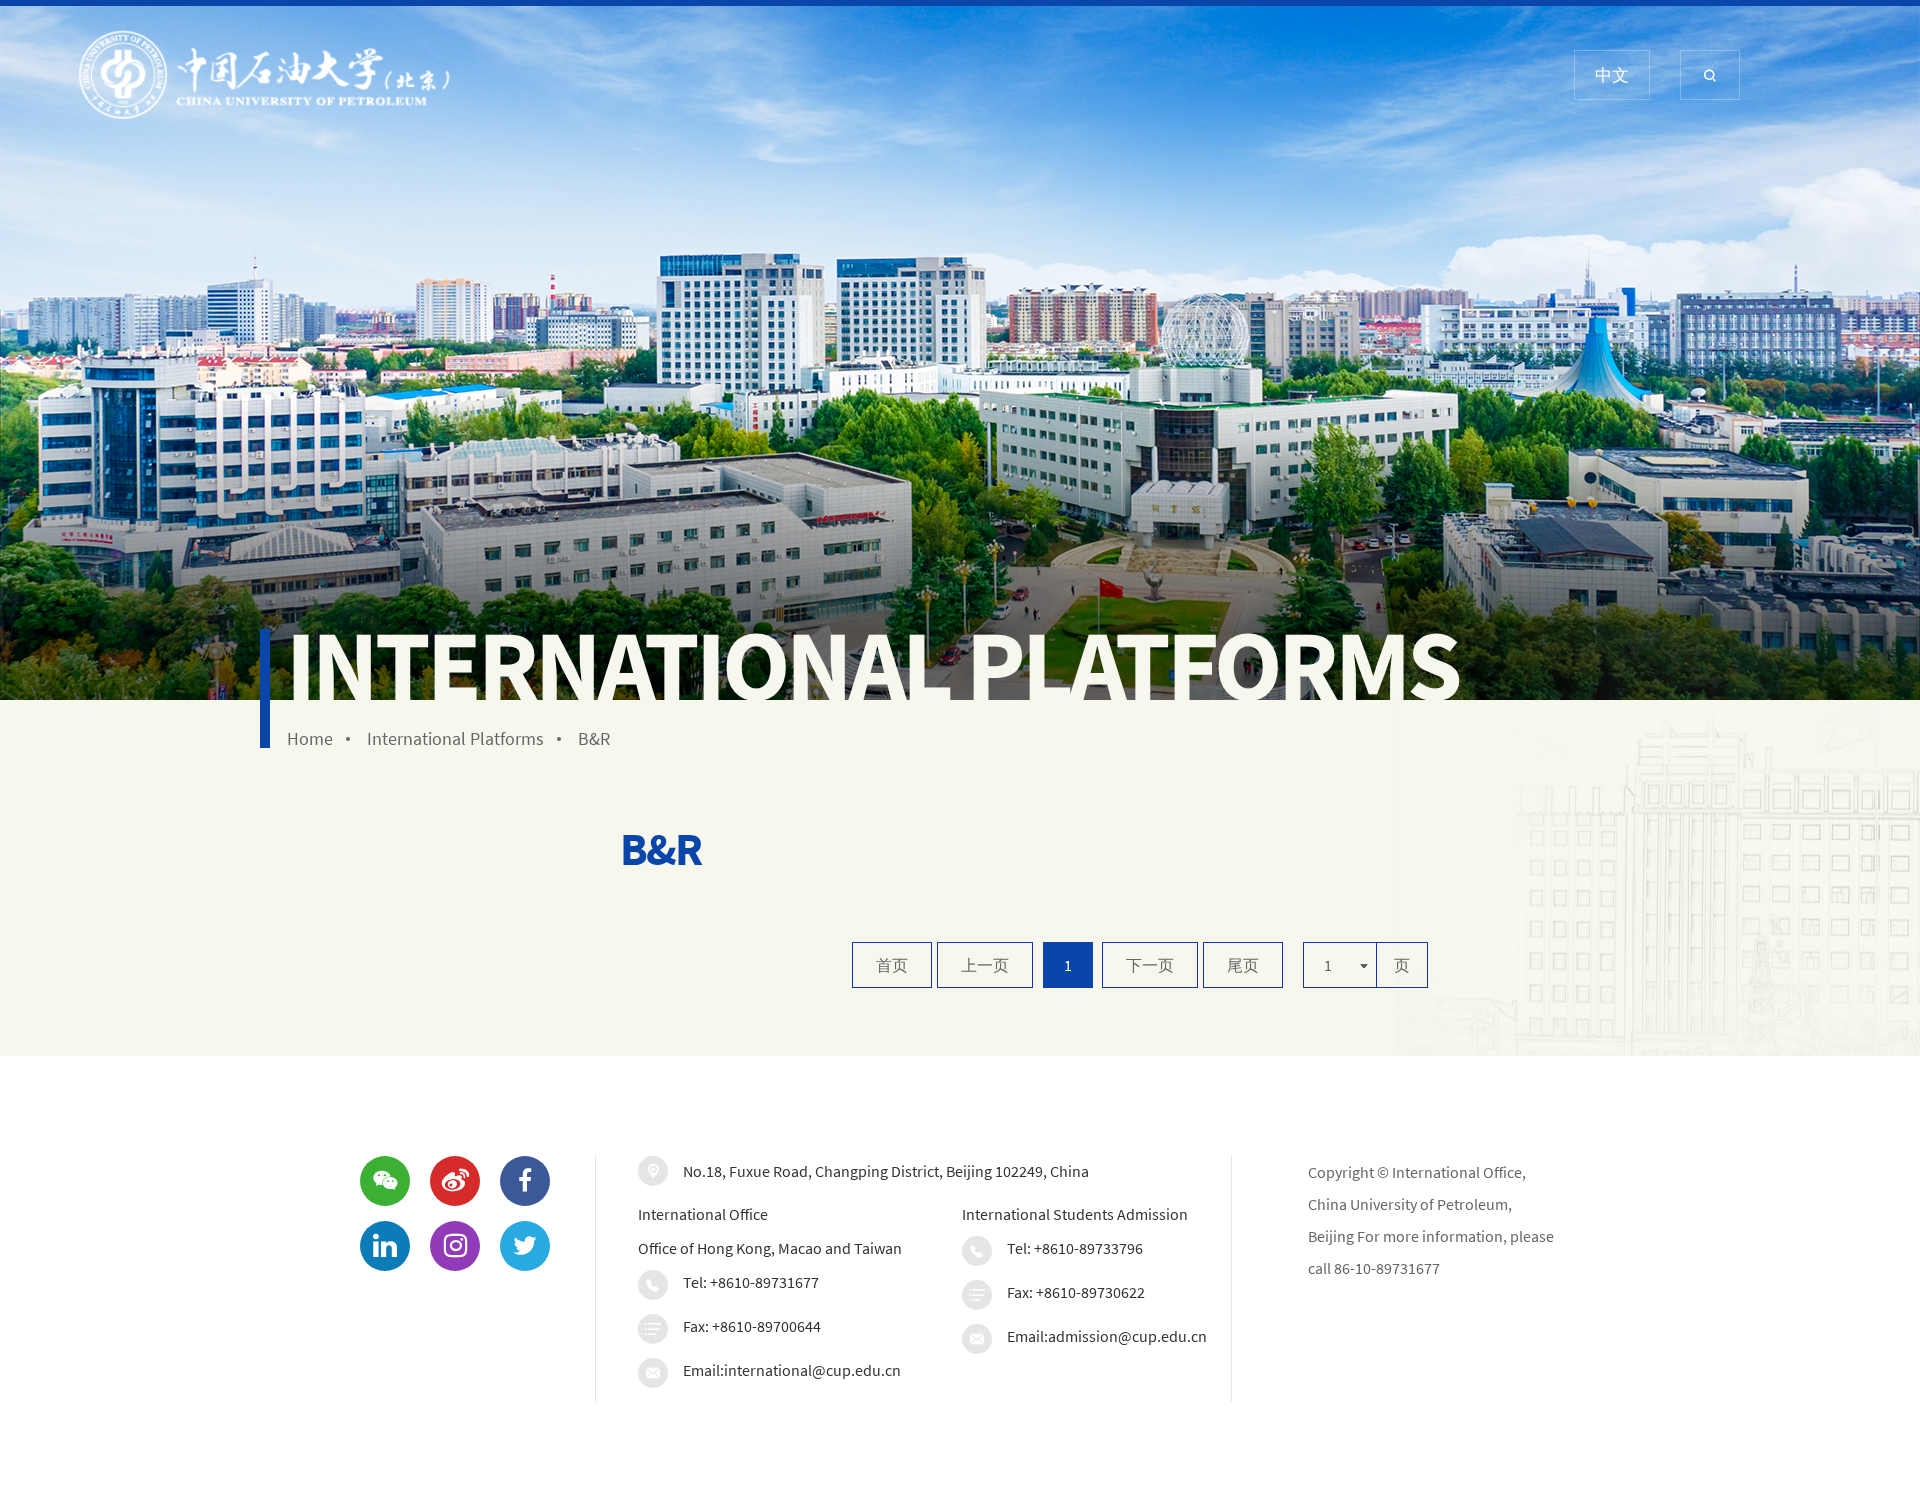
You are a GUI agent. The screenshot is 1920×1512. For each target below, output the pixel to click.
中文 (1612, 75)
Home (310, 739)
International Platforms (455, 739)
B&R (594, 739)
